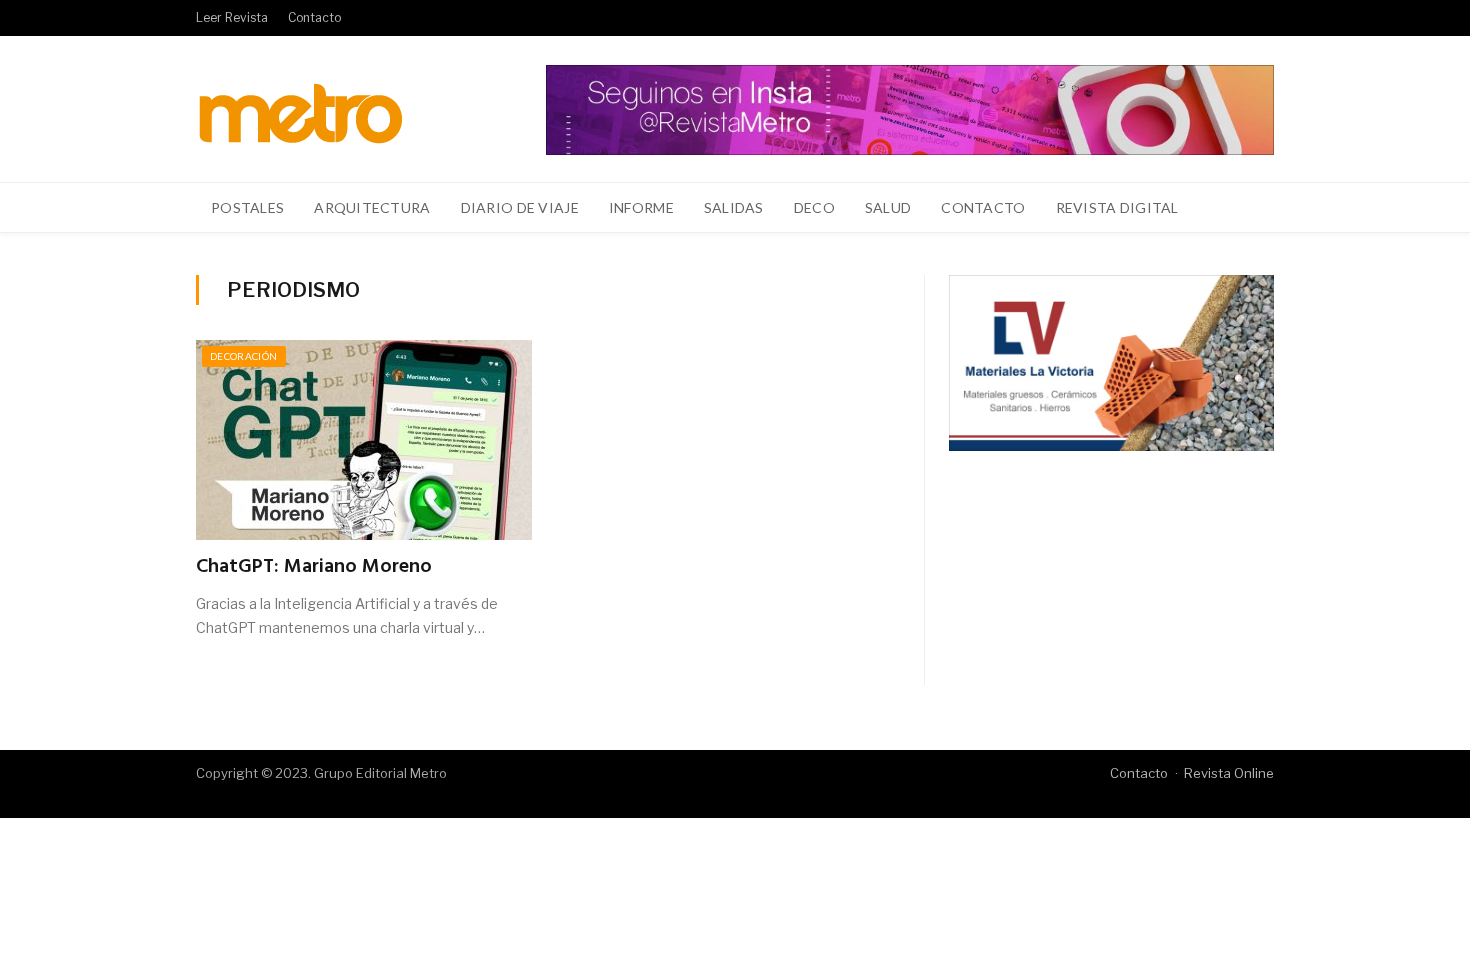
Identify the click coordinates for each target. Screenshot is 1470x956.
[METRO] (300, 108)
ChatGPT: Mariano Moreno (314, 567)
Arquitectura (372, 207)
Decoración (244, 356)
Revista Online (1229, 773)
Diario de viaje (520, 207)
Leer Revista (232, 17)
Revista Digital (1117, 207)
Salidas (734, 207)
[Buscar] (1247, 208)
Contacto (314, 17)
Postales (247, 207)
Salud (888, 207)
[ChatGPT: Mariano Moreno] (364, 440)
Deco (814, 207)
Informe (641, 207)
